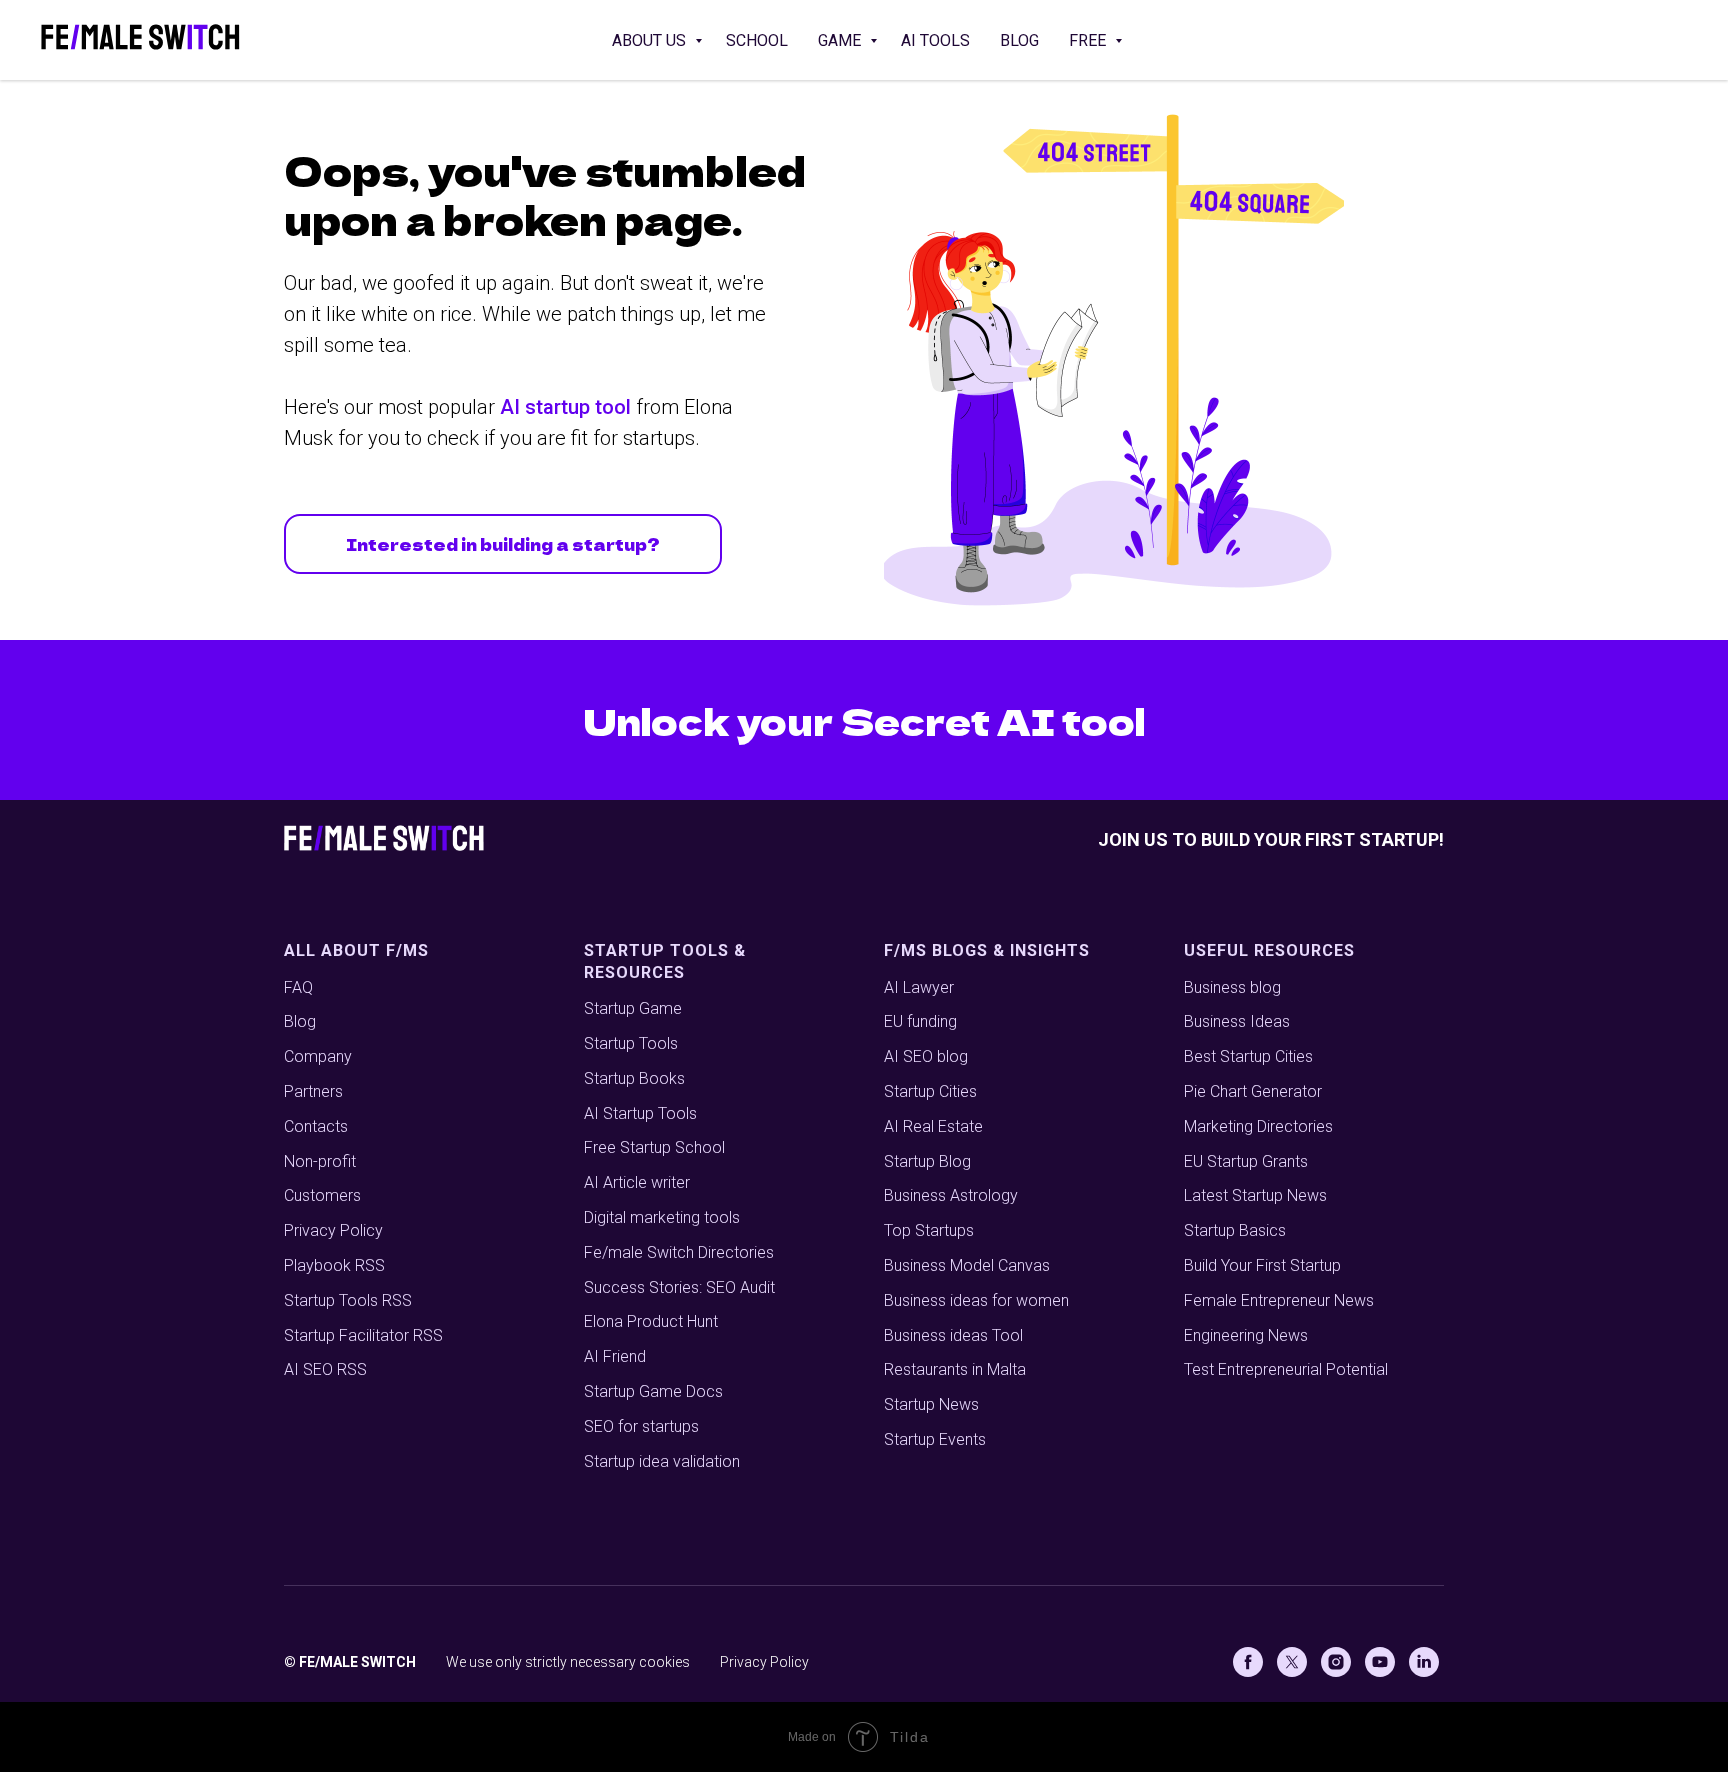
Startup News (931, 1404)
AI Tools (935, 40)
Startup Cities (930, 1091)
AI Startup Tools (640, 1113)
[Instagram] (1336, 1662)
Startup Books (634, 1078)
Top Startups (929, 1230)
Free (1089, 40)
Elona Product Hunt (651, 1321)
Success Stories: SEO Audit (679, 1287)
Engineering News (1246, 1335)
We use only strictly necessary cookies (568, 1662)
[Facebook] (1248, 1662)
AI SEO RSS (325, 1369)
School (757, 40)
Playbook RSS (334, 1265)
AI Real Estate (933, 1126)
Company (318, 1056)
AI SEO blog (926, 1056)
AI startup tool (565, 407)
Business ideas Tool (953, 1335)
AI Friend (615, 1356)
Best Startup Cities (1248, 1056)
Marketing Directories (1258, 1126)
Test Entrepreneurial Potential (1286, 1369)
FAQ (298, 987)
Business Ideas (1237, 1021)
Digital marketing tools (662, 1217)
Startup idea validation (662, 1461)
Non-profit (320, 1161)
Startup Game (633, 1008)
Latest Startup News (1255, 1195)
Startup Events (935, 1439)
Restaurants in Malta (955, 1369)
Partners (313, 1091)
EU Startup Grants (1246, 1161)
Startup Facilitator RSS (363, 1335)
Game (841, 40)
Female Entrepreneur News (1279, 1300)
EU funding (920, 1021)
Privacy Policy (333, 1230)
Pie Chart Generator (1253, 1091)
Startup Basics (1235, 1230)
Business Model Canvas (967, 1265)
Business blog (1232, 987)
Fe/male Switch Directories (679, 1252)
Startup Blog (927, 1161)
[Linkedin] (1424, 1662)
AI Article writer (637, 1182)
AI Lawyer (919, 987)
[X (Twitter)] (1292, 1662)
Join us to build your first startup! (1271, 839)
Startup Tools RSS (348, 1300)
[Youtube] (1380, 1662)
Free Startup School (654, 1147)
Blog (1019, 40)
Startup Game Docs (653, 1391)
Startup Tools (631, 1043)
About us (651, 40)
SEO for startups (641, 1426)
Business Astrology (951, 1195)
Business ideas (936, 1300)
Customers (322, 1195)
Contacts (316, 1126)
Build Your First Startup (1262, 1265)
